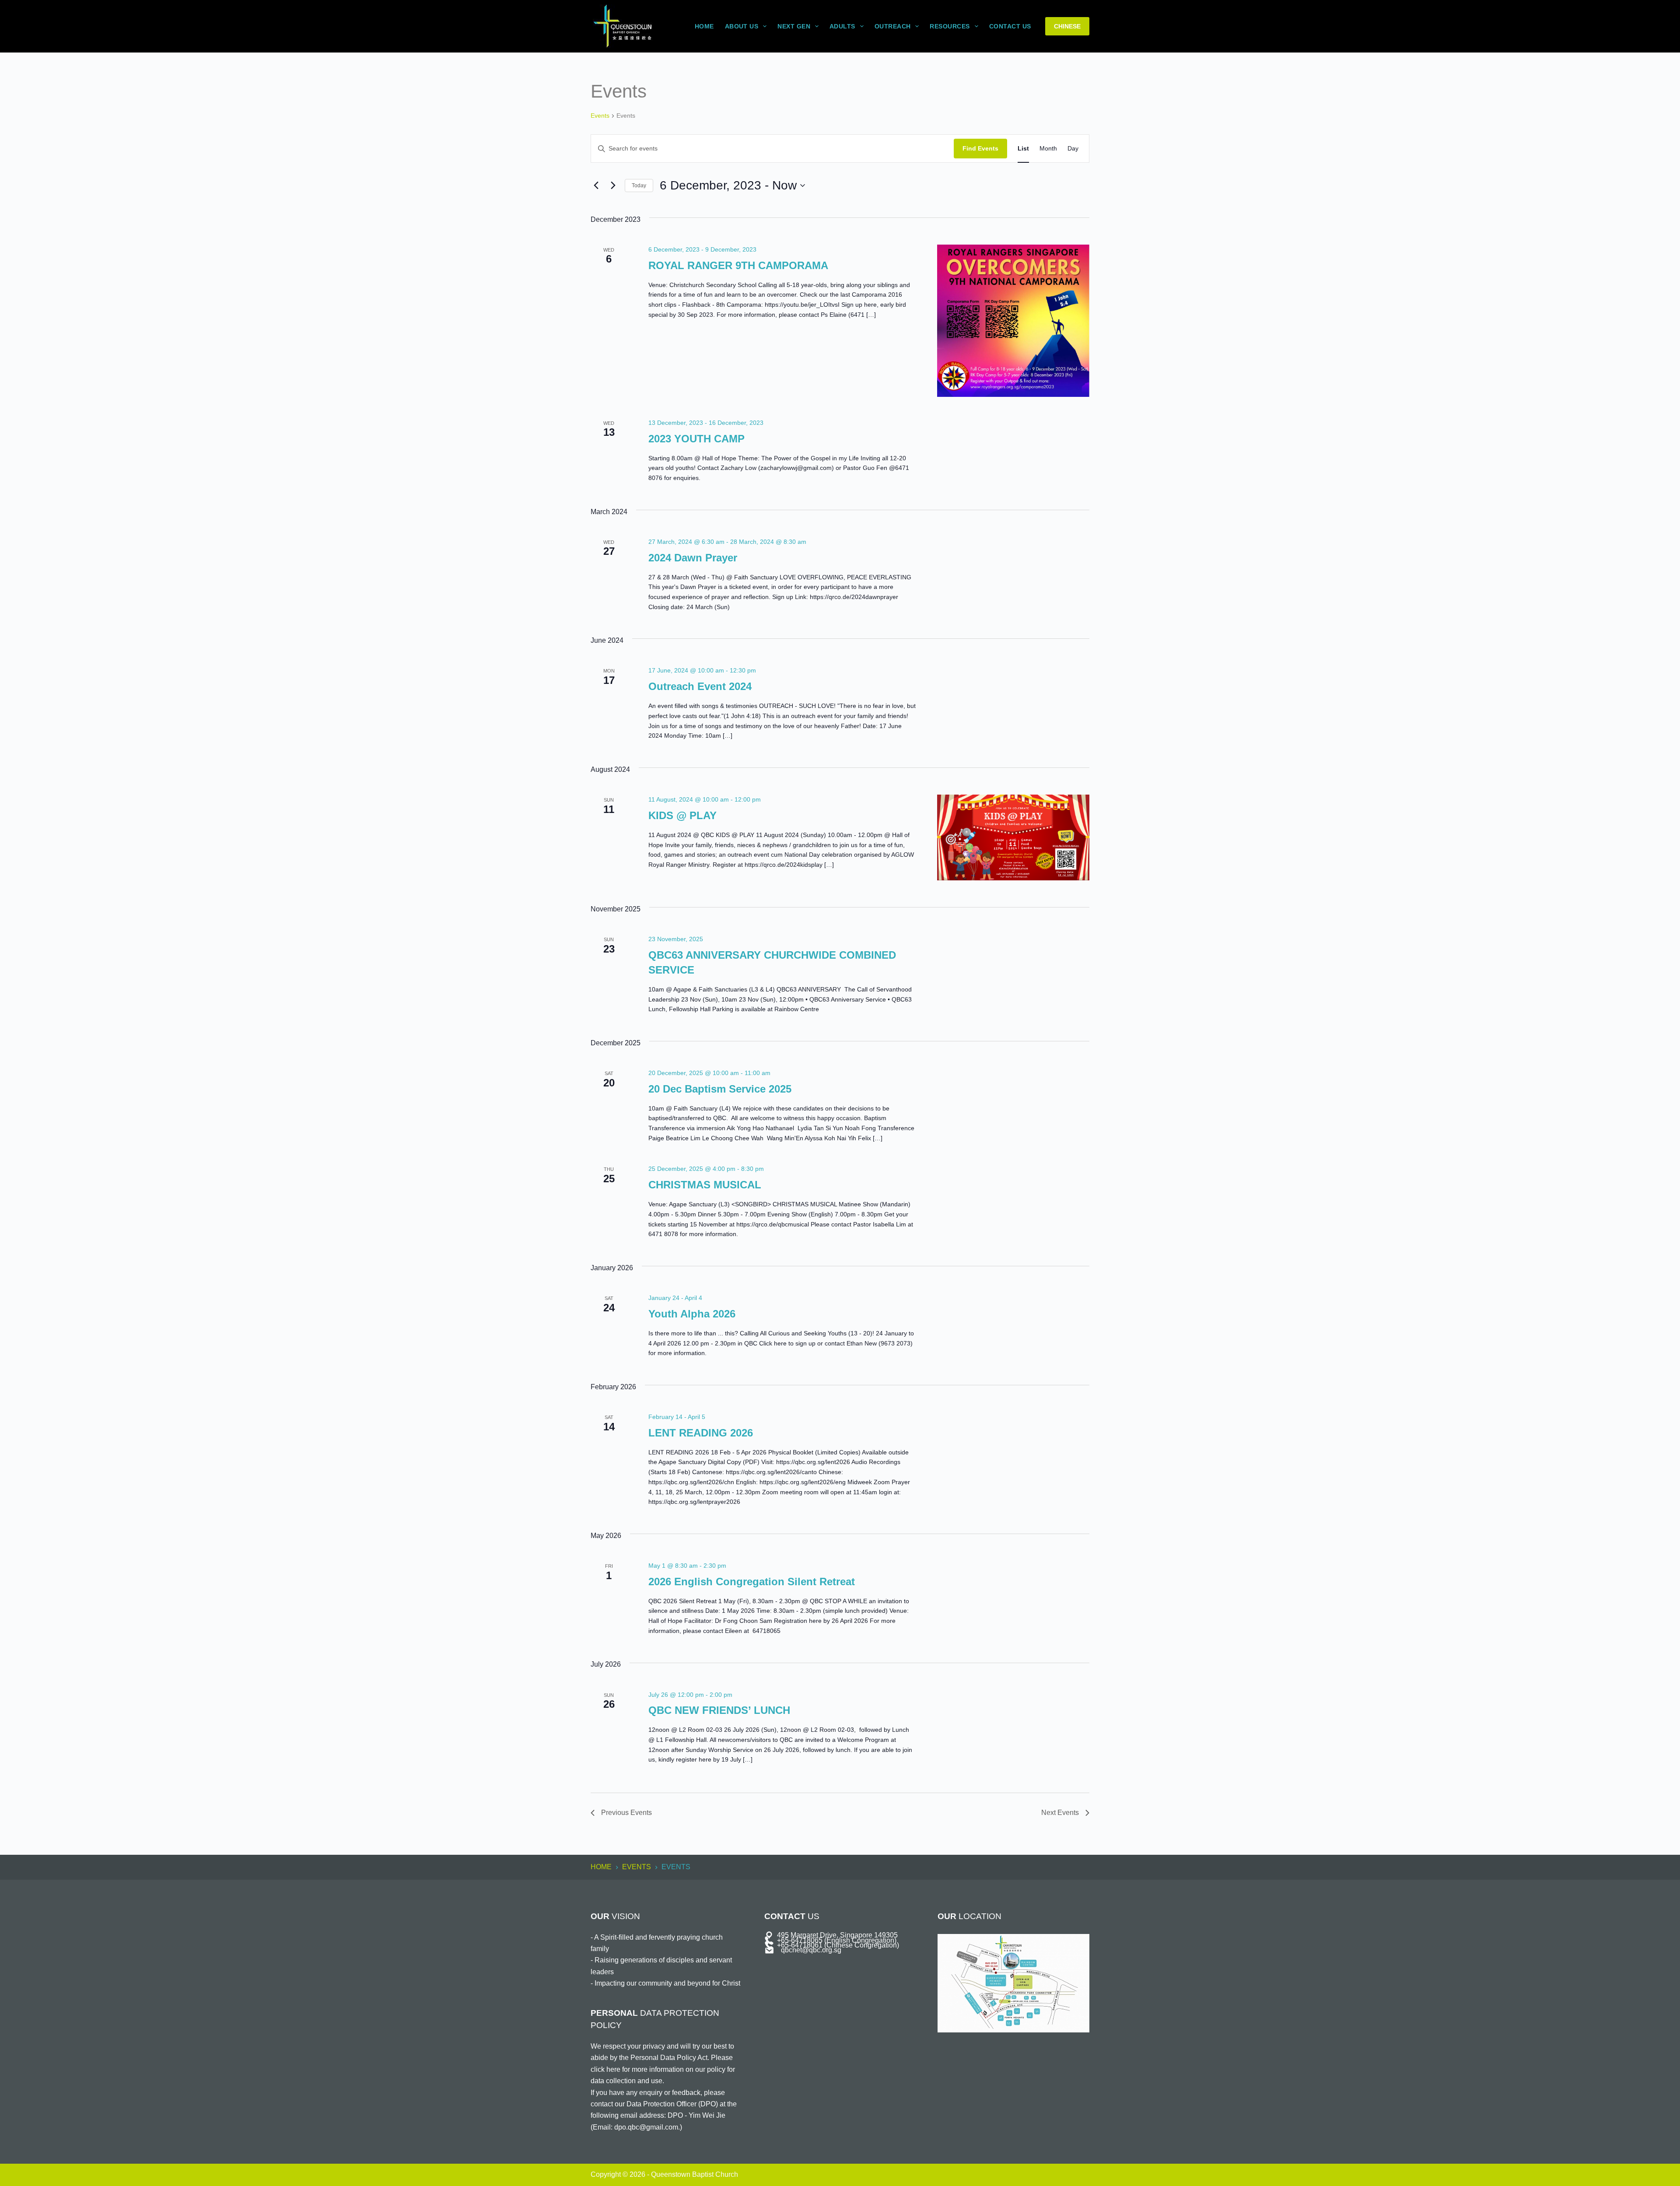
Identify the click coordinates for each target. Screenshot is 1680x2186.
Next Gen (794, 26)
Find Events (980, 148)
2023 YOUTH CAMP (696, 439)
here (613, 2069)
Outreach (893, 26)
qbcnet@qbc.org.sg (811, 1950)
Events (600, 116)
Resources (950, 26)
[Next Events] (613, 186)
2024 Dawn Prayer (693, 558)
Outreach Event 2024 (700, 686)
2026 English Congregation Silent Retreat (752, 1582)
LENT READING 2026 (701, 1433)
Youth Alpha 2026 (692, 1314)
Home (704, 26)
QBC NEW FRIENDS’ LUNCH (719, 1710)
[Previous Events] (596, 186)
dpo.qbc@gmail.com (646, 2127)
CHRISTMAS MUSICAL (705, 1185)
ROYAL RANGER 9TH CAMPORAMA (738, 265)
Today (639, 186)
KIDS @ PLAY (682, 815)
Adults (842, 26)
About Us (742, 26)
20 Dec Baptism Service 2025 (720, 1089)
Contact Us (1010, 26)
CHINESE (1067, 26)
